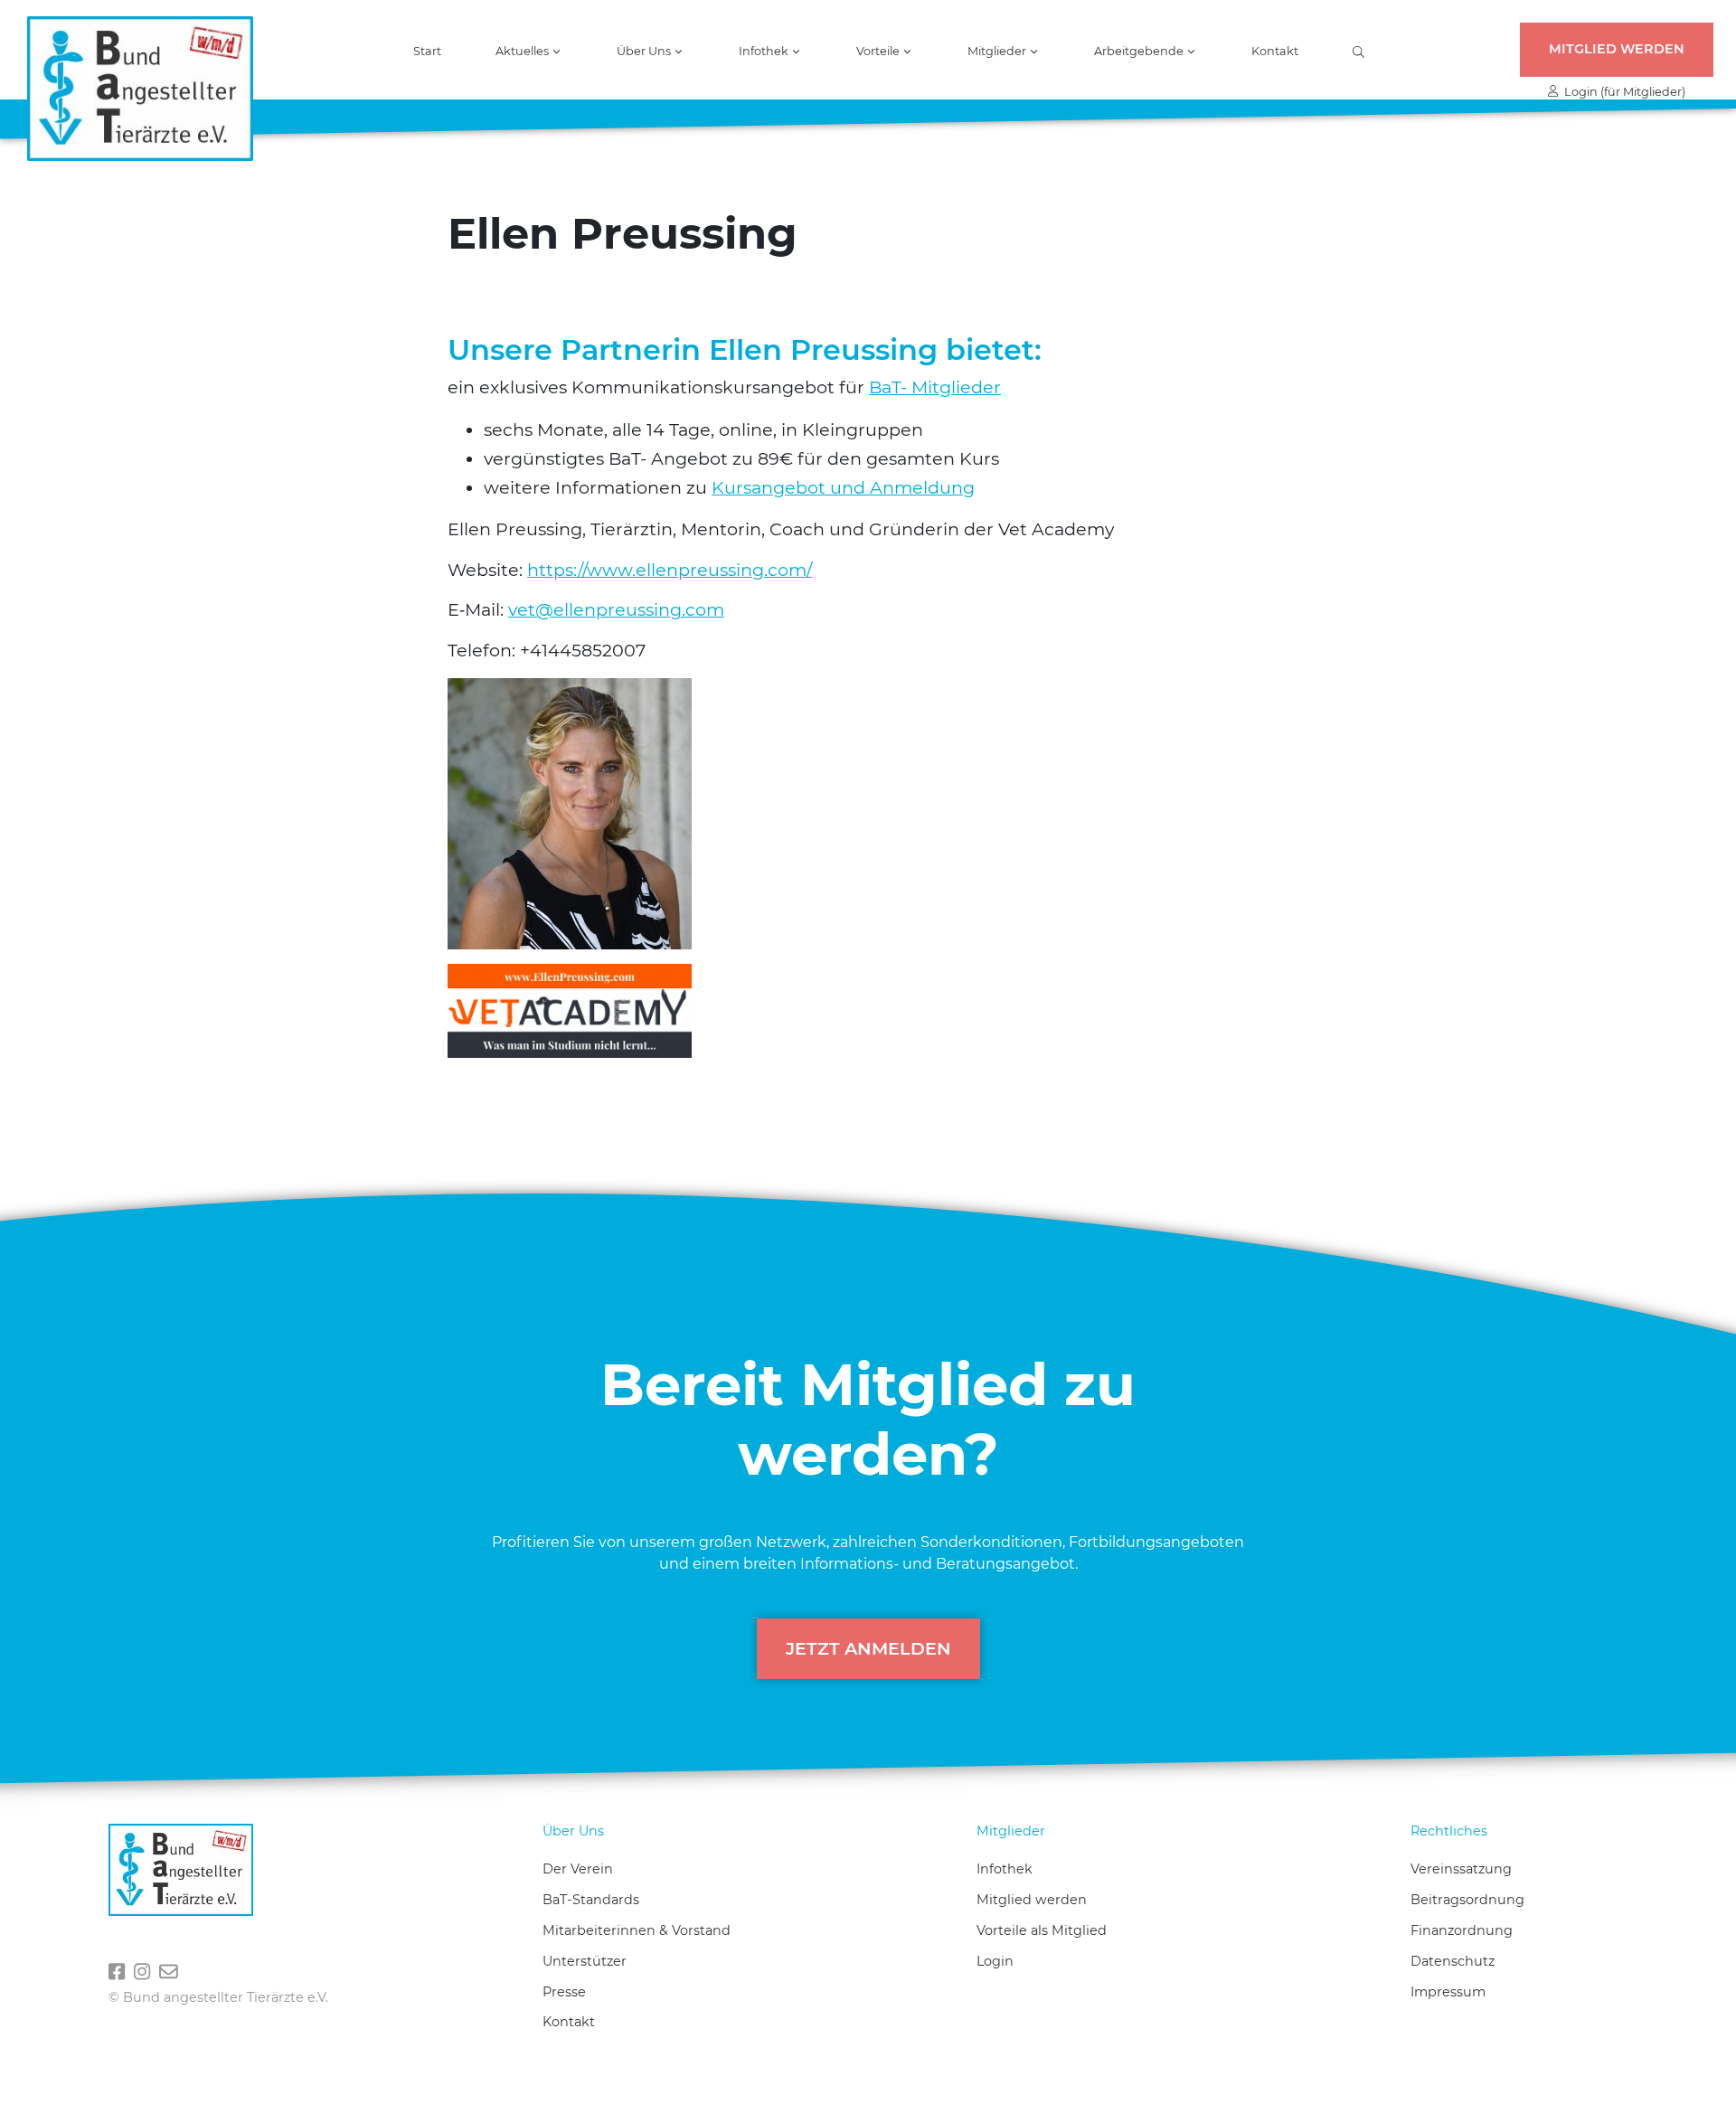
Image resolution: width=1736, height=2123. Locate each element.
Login (995, 1961)
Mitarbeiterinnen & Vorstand (637, 1930)
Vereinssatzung (1461, 1869)
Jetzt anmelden (868, 1648)
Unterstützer (585, 1961)
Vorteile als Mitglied (1042, 1930)
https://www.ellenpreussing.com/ (670, 570)
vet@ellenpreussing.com (616, 609)
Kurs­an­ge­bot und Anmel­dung (843, 487)
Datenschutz (1453, 1961)
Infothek (1005, 1869)
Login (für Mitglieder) (1622, 92)
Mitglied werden (1617, 49)
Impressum (1448, 1992)
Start (427, 52)
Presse (564, 1992)
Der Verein (578, 1869)
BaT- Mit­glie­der (935, 387)
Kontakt (1275, 52)
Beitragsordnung (1467, 1900)
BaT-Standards (591, 1900)
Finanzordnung (1462, 1930)
